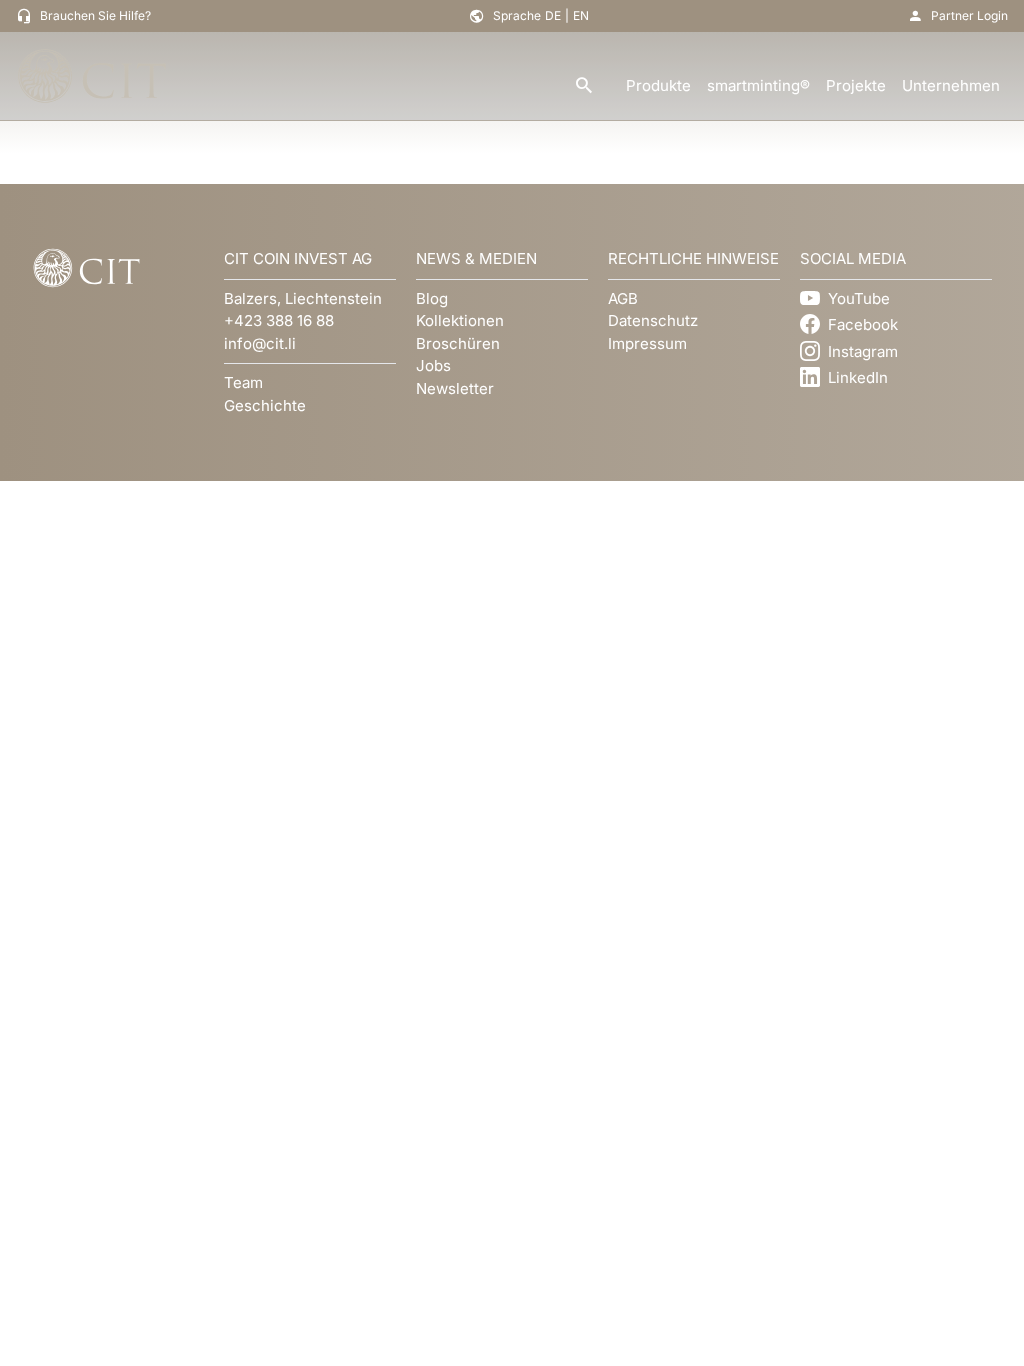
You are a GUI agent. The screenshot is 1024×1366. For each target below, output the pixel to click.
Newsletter (455, 388)
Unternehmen (951, 85)
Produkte (658, 85)
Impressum (647, 343)
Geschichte (265, 405)
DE (553, 15)
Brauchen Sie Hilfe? (95, 15)
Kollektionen (460, 320)
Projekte (856, 85)
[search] (584, 86)
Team (243, 382)
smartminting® (758, 85)
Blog (432, 298)
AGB (623, 298)
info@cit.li (260, 343)
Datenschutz (653, 320)
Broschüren (458, 343)
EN (581, 15)
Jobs (433, 365)
